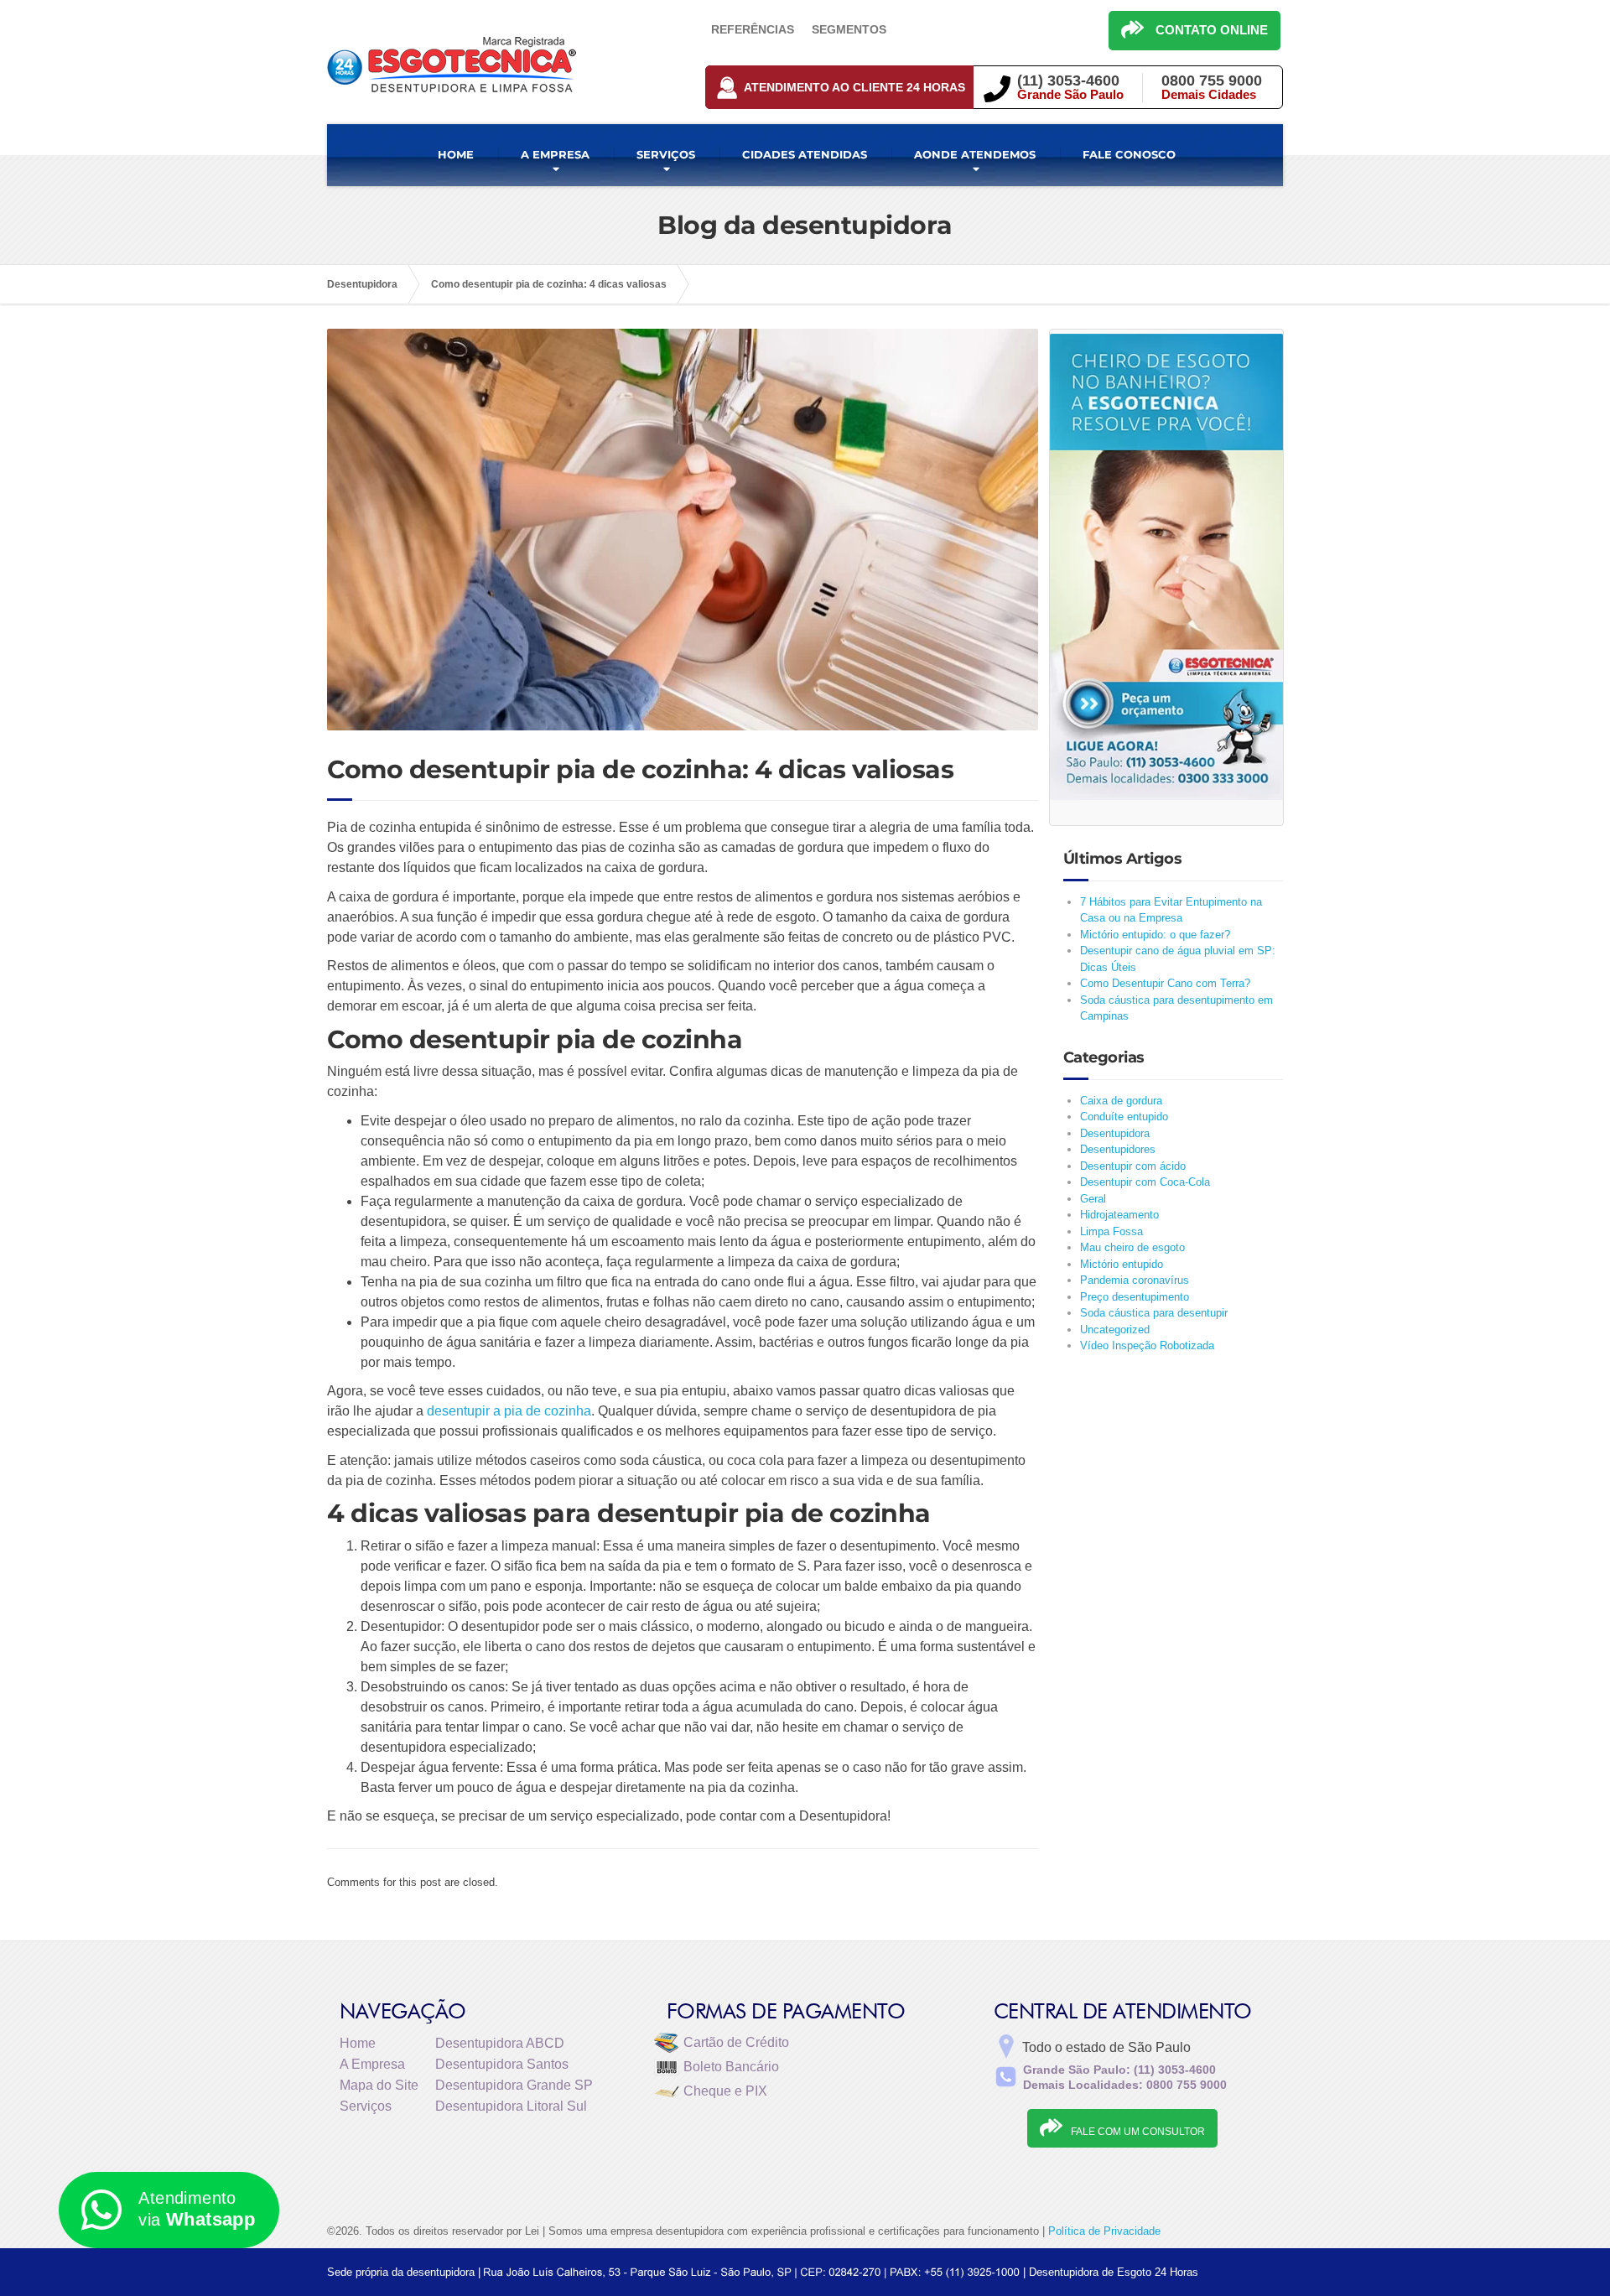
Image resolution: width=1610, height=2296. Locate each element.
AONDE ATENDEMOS (975, 154)
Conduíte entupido (1124, 1117)
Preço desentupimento (1135, 1297)
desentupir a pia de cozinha (509, 1411)
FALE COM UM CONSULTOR (1138, 2132)
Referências (753, 29)
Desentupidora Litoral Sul (511, 2106)
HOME (456, 154)
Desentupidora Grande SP (514, 2085)
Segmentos (849, 29)
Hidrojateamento (1119, 1215)
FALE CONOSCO (1129, 154)
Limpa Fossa (1111, 1231)
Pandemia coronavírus (1135, 1280)
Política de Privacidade (1104, 2231)
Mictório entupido (1122, 1264)
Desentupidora (1115, 1133)
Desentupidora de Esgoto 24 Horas (1114, 2272)
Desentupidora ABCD (500, 2043)
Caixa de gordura (1121, 1101)
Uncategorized (1115, 1330)
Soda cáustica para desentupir (1154, 1313)
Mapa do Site (379, 2085)
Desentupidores (1118, 1149)
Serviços (366, 2106)
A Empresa (372, 2064)
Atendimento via (197, 2209)
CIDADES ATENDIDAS (805, 154)
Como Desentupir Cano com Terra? (1165, 983)
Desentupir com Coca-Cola (1145, 1182)
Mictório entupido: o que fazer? (1155, 935)
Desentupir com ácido (1133, 1166)
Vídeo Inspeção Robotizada (1147, 1345)
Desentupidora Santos (502, 2064)
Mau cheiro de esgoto (1132, 1247)
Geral (1093, 1199)
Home (358, 2043)
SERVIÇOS (666, 154)
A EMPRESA (555, 154)
